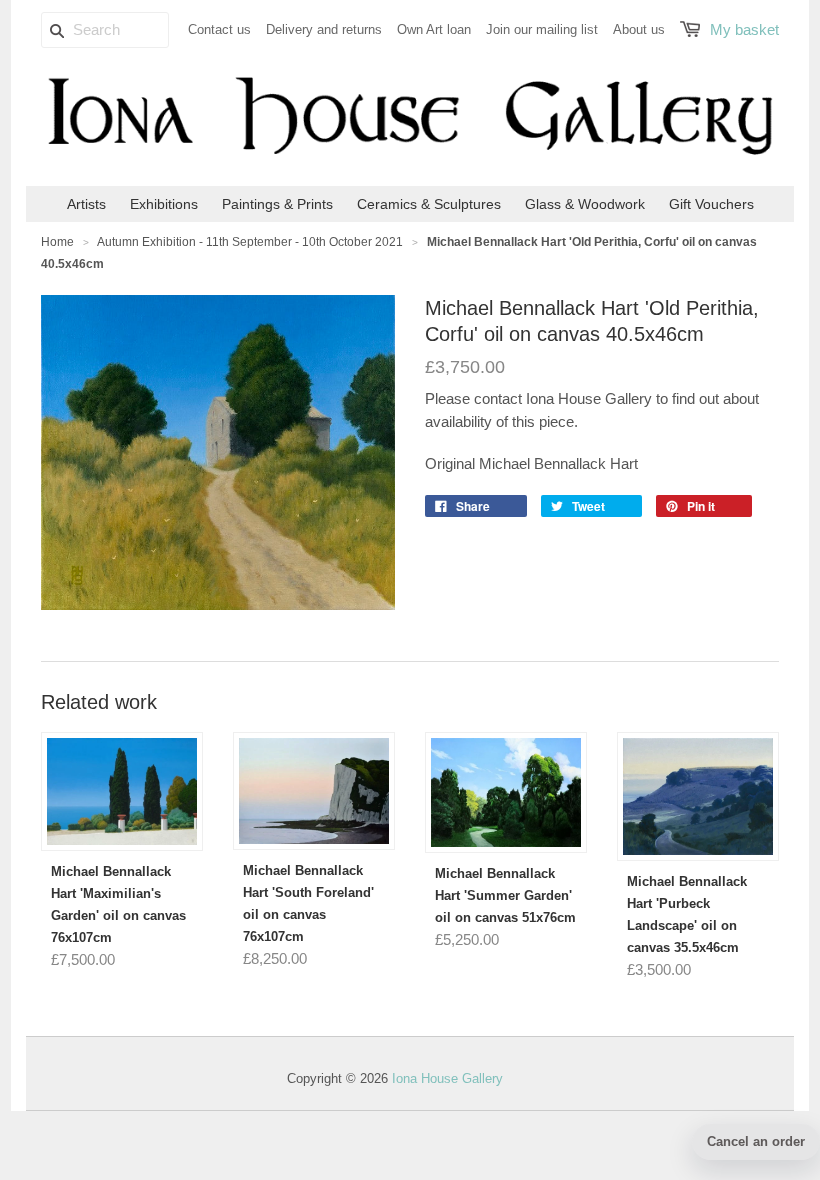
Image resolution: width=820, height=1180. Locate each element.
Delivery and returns (324, 29)
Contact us (219, 29)
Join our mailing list (542, 29)
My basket (744, 29)
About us (639, 29)
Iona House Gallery (447, 1078)
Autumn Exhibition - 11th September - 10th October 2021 (250, 242)
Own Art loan (434, 29)
